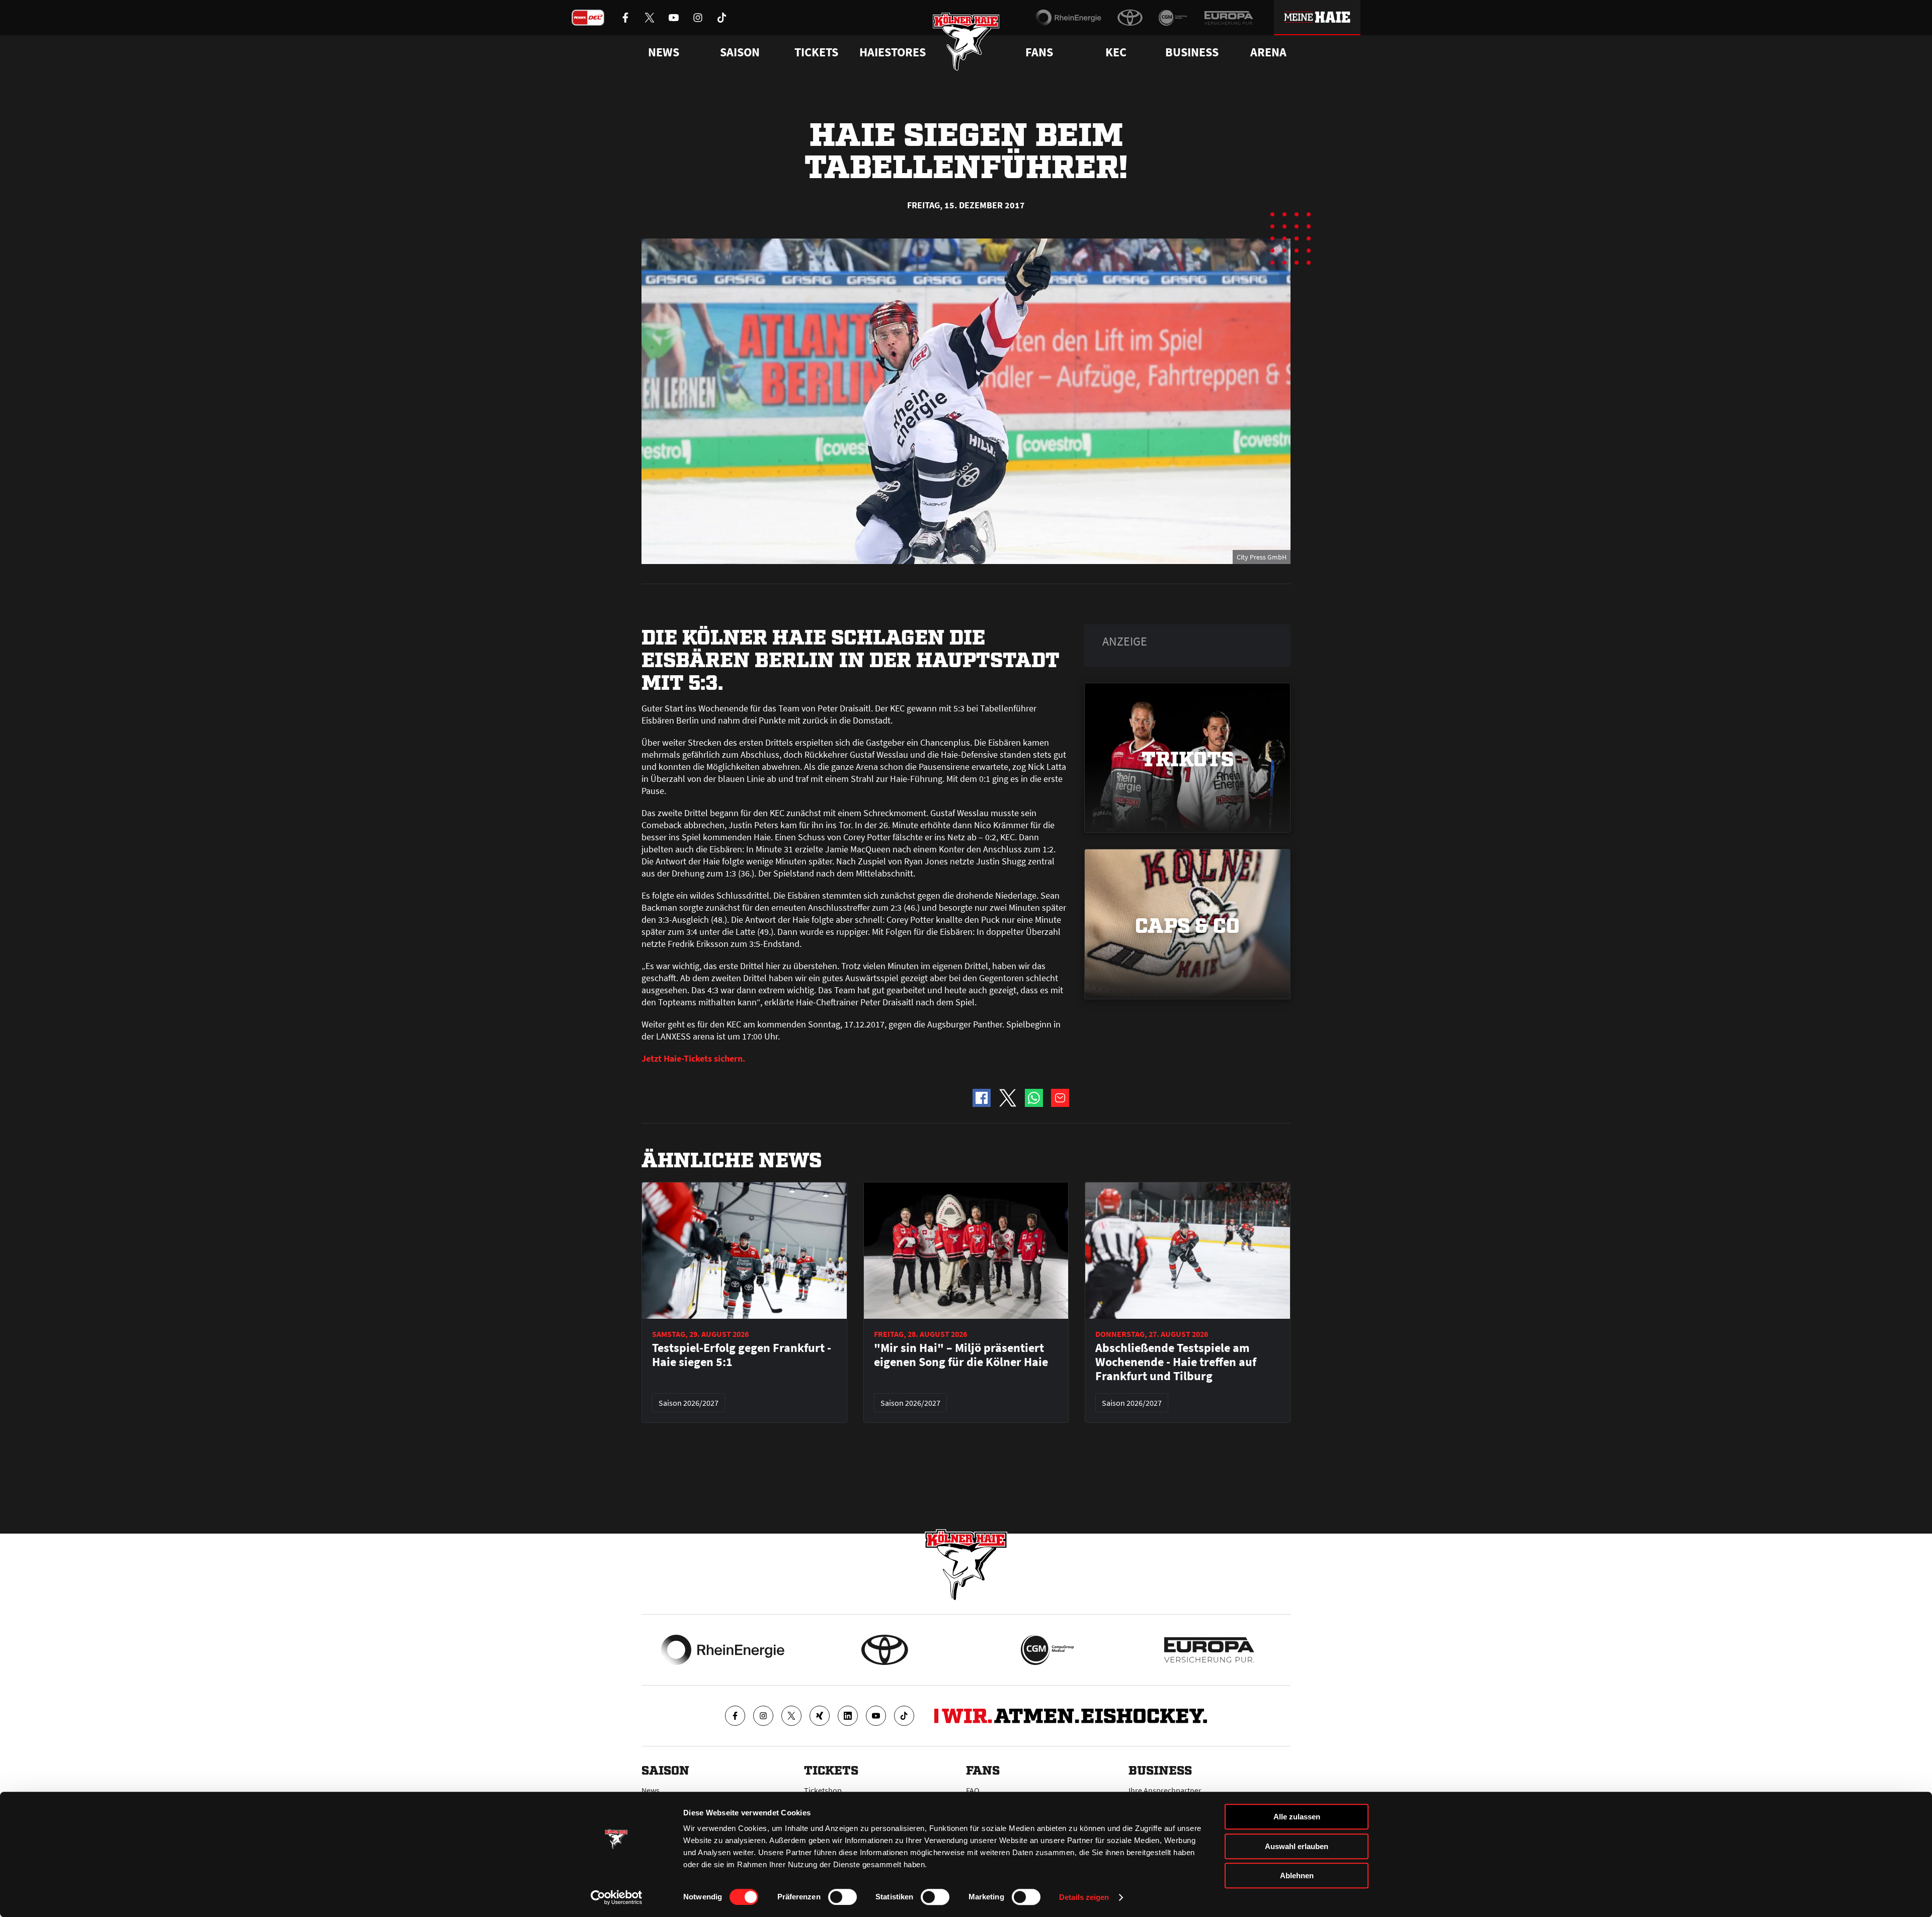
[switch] (842, 1897)
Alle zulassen (1297, 1817)
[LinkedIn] (848, 1716)
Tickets (816, 52)
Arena (1268, 52)
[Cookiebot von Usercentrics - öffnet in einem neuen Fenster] (617, 1897)
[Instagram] (763, 1716)
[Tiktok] (904, 1716)
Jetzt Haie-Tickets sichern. (693, 1058)
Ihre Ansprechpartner (1165, 1790)
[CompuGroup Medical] (1173, 18)
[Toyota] (1130, 18)
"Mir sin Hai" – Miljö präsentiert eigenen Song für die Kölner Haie (961, 1355)
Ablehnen (1297, 1875)
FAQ (973, 1790)
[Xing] (820, 1716)
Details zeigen (1084, 1897)
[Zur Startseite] (966, 42)
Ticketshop (823, 1790)
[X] (791, 1716)
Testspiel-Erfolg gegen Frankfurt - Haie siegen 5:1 (742, 1355)
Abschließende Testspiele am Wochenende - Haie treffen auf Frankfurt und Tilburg (1176, 1362)
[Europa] (1229, 18)
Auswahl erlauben (1297, 1846)
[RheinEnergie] (1068, 18)
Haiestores (893, 52)
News (651, 1790)
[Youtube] (876, 1716)
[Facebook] (735, 1716)
